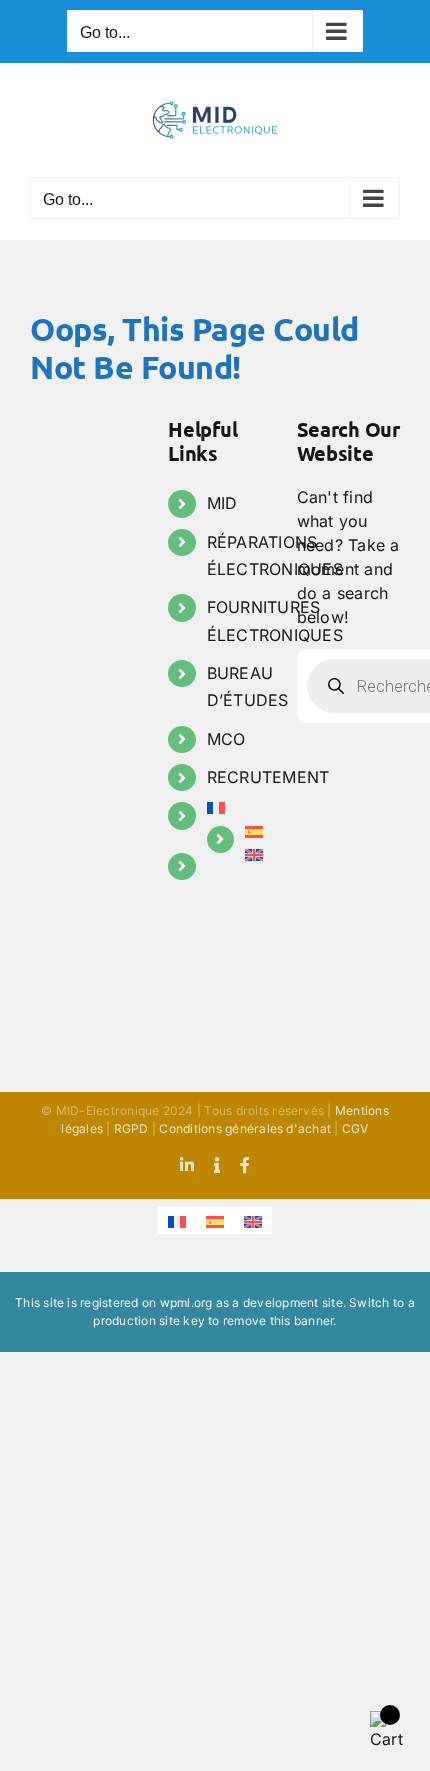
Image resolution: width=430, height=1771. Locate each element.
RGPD (131, 1128)
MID (222, 503)
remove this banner (278, 1320)
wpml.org (186, 1302)
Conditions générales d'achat (245, 1128)
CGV (355, 1128)
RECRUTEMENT (268, 777)
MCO (226, 739)
